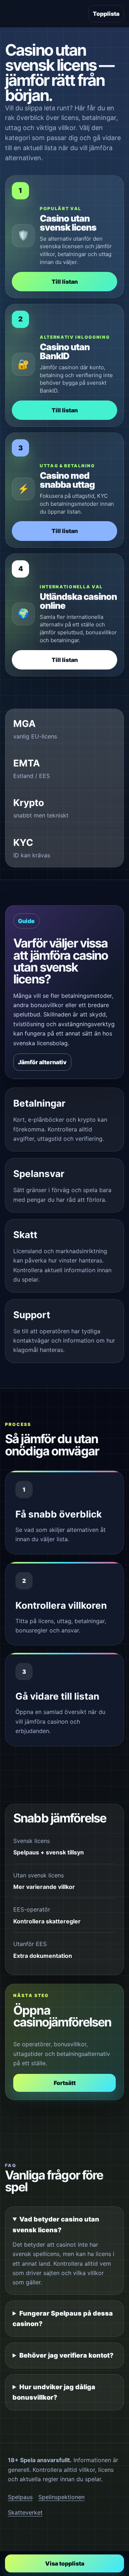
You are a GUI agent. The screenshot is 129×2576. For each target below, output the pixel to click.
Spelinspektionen (61, 2497)
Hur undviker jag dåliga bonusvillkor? (54, 2392)
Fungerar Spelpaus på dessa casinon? (63, 2319)
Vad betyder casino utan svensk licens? (56, 2225)
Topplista (106, 14)
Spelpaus (20, 2497)
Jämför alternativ (42, 1062)
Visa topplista (65, 2563)
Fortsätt (65, 2083)
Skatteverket (25, 2512)
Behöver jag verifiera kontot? (66, 2355)
